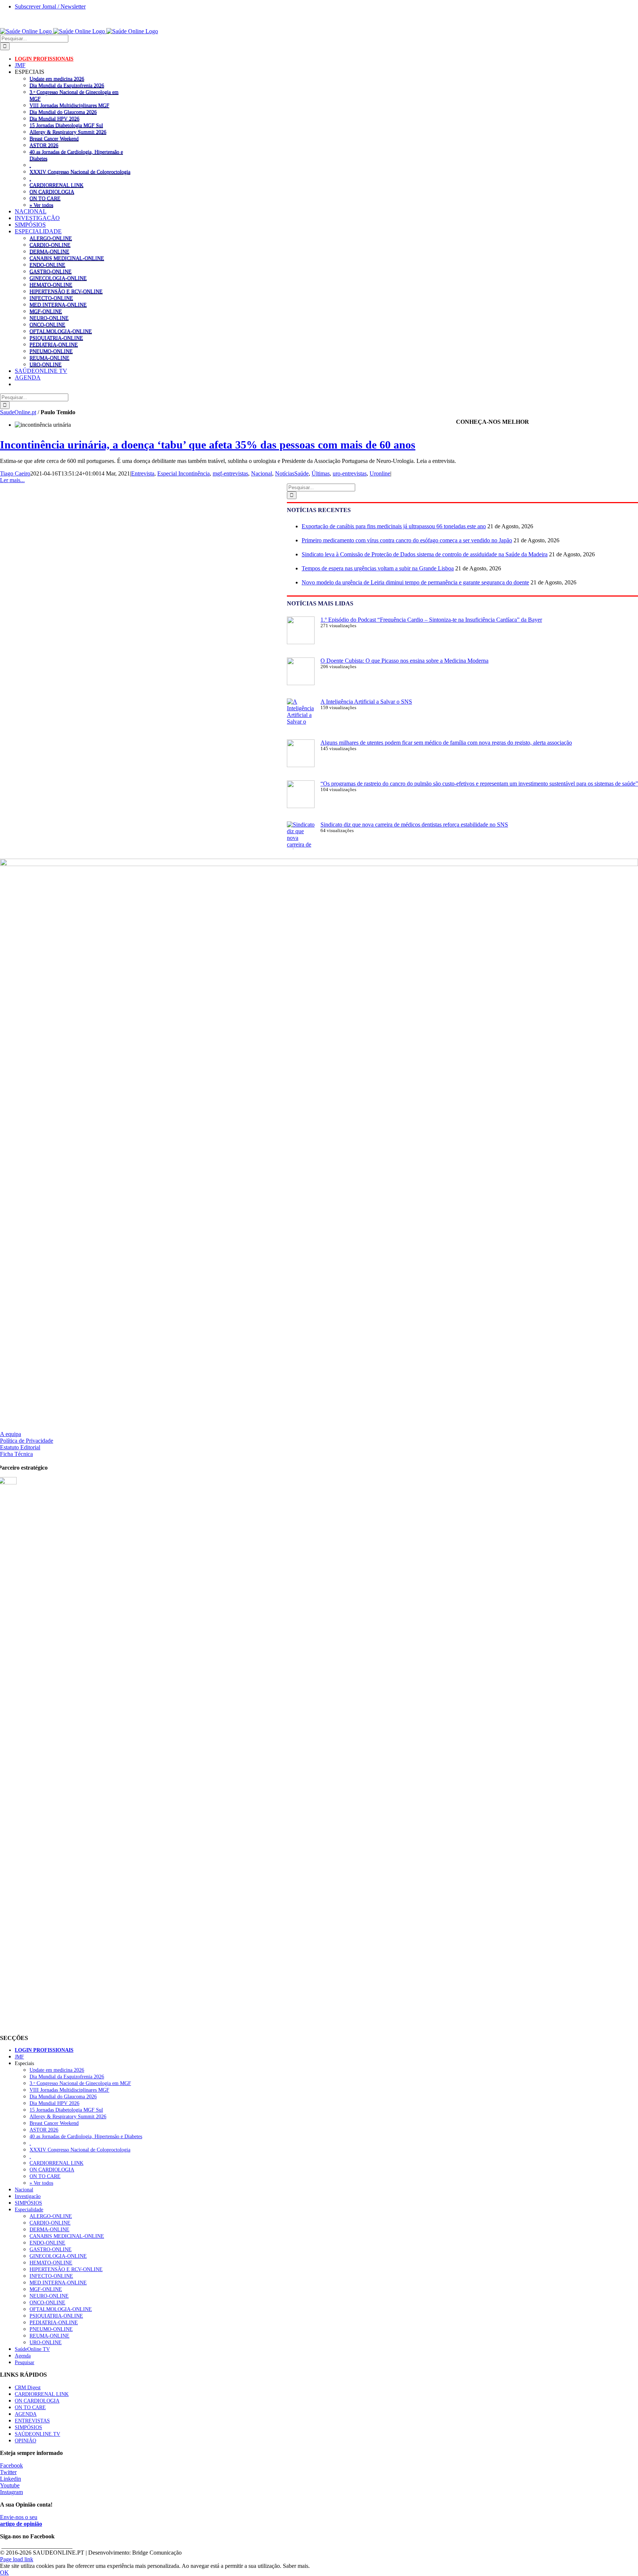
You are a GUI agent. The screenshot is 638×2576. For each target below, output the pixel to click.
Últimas (321, 473)
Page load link (17, 2559)
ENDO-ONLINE (47, 265)
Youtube (10, 2485)
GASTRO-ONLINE (51, 271)
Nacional (262, 473)
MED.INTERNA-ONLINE (58, 305)
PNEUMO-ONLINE (51, 351)
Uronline (380, 473)
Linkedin (11, 2479)
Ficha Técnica (16, 1454)
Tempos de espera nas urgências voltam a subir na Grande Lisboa (378, 568)
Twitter (8, 2472)
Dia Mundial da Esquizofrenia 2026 (67, 85)
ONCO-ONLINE (47, 324)
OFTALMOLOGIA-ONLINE (61, 331)
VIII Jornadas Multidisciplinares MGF (69, 105)
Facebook (11, 2465)
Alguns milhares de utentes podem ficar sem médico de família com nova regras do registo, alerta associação (446, 743)
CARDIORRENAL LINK (56, 185)
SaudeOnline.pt (18, 412)
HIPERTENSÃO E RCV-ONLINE (66, 291)
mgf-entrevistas (230, 473)
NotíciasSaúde (292, 473)
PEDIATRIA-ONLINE (54, 344)
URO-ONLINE (46, 364)
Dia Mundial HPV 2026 (54, 119)
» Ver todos (41, 205)
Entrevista (143, 473)
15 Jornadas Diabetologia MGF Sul (66, 125)
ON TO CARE (45, 198)
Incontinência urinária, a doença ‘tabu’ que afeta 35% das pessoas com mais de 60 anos (208, 445)
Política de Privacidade (27, 1441)
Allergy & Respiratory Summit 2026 (68, 132)
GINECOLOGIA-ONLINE (58, 278)
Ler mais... (12, 480)
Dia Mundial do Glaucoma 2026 (63, 112)
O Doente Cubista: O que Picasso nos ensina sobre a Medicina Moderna (404, 661)
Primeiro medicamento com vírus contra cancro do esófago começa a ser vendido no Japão (407, 540)
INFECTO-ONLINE (51, 298)
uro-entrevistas (350, 473)
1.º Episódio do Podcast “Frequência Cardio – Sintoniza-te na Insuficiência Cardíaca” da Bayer (431, 620)
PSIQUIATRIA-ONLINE (56, 338)
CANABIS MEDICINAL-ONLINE (67, 258)
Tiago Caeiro (15, 473)
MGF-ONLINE (46, 311)
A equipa (11, 1434)
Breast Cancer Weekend (54, 138)
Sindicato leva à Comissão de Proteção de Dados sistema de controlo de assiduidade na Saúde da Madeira (425, 554)
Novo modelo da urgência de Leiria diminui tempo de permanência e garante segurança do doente (415, 582)
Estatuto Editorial (20, 1447)
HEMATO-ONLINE (51, 285)
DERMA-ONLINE (49, 251)
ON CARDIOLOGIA (52, 192)
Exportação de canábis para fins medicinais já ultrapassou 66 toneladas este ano (394, 526)
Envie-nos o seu (21, 2520)
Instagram (11, 2492)
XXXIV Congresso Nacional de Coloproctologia (80, 172)
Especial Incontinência (183, 473)
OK (4, 2572)
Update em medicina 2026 (57, 79)
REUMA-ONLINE (49, 358)
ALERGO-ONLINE (51, 238)
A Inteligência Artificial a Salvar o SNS (366, 702)
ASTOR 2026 (44, 145)
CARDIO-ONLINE (50, 245)
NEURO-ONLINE (49, 318)
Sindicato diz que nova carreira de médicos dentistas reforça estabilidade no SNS (414, 825)
